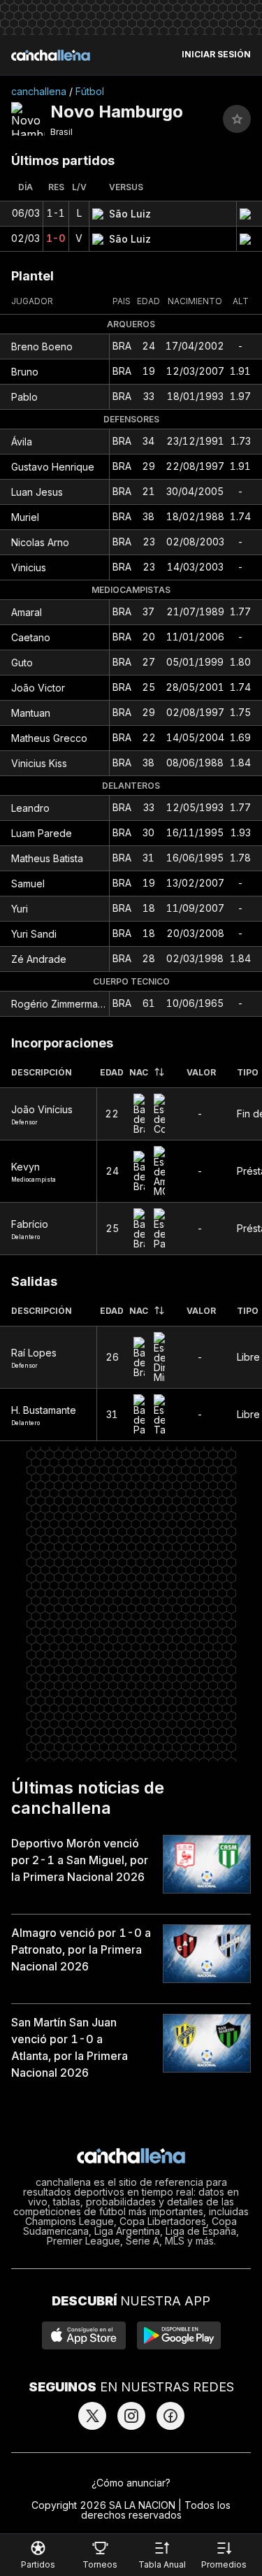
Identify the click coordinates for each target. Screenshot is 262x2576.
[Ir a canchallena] (51, 55)
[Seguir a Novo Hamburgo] (237, 119)
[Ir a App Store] (84, 2335)
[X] (92, 2416)
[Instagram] (131, 2416)
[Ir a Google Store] (179, 2335)
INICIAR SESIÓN (216, 55)
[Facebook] (170, 2416)
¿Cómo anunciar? (131, 2483)
